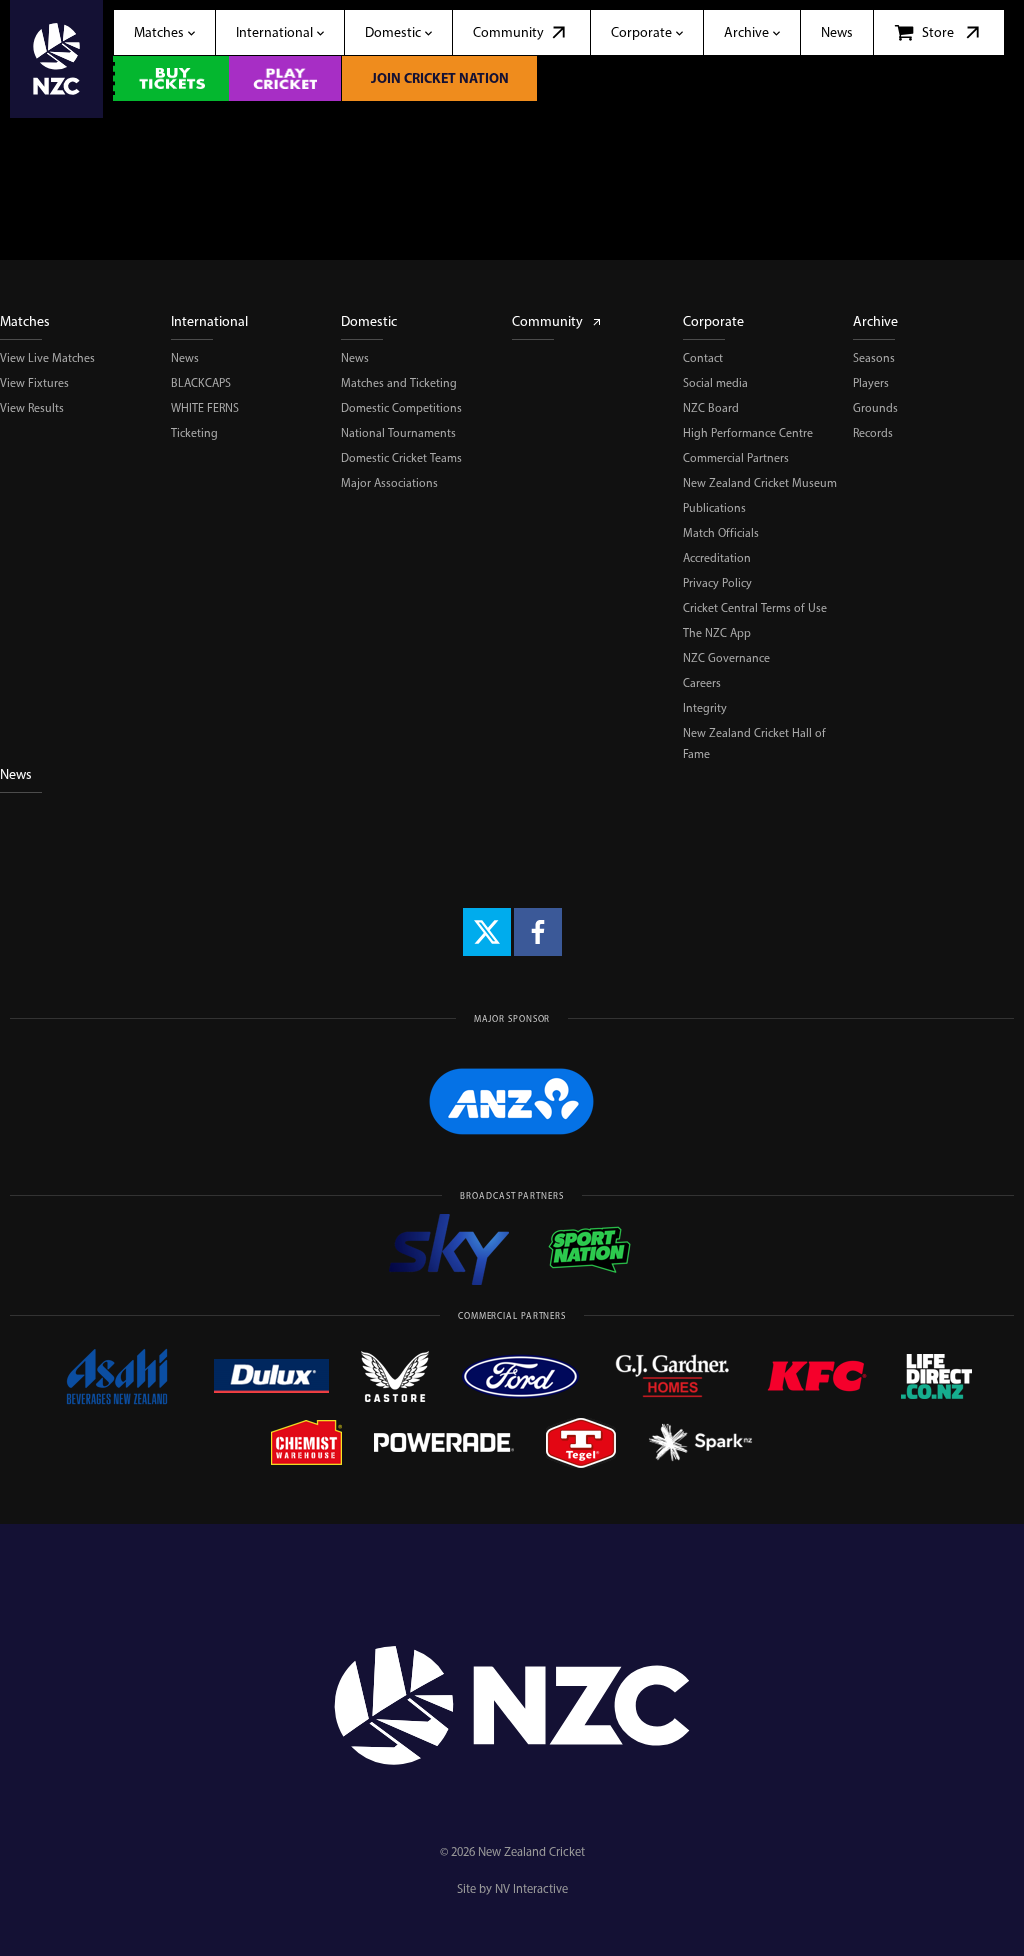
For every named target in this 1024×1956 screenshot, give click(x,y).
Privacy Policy (717, 583)
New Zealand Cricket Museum (760, 483)
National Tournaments (398, 433)
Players (871, 383)
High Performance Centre (748, 433)
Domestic (369, 321)
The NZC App (717, 633)
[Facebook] (538, 932)
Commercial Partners (736, 458)
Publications (714, 508)
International (209, 321)
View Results (32, 408)
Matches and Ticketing (399, 383)
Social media (715, 383)
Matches (25, 321)
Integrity (705, 708)
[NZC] (56, 59)
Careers (702, 683)
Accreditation (717, 558)
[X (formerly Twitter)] (487, 932)
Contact (703, 358)
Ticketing (194, 433)
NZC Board (711, 408)
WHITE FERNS (205, 408)
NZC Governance (726, 658)
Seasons (874, 358)
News (185, 358)
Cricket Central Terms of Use (755, 608)
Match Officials (721, 533)
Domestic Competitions (401, 408)
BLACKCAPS (201, 383)
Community (547, 321)
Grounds (875, 408)
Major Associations (389, 483)
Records (873, 433)
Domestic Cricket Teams (401, 458)
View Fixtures (34, 383)
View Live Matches (47, 358)
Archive (875, 321)
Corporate (713, 321)
